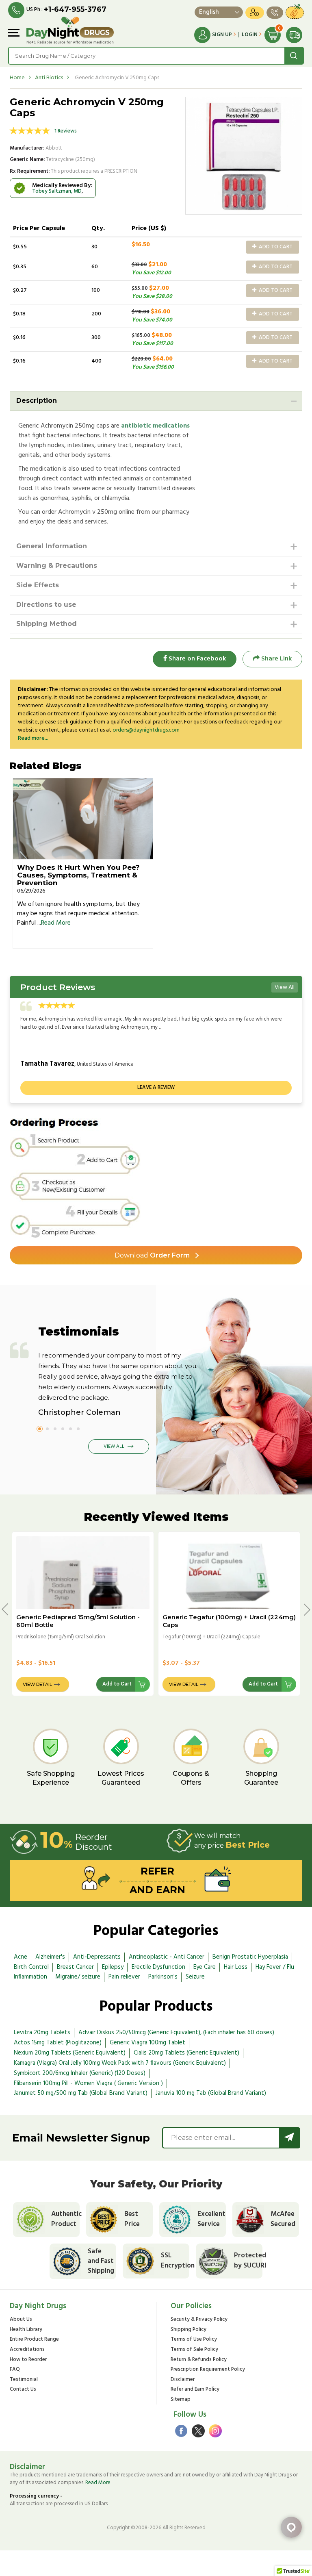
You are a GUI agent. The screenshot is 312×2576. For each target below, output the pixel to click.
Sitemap (181, 2400)
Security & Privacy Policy (199, 2320)
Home (17, 78)
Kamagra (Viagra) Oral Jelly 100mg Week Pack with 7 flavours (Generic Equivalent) (120, 2063)
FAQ (15, 2370)
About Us (21, 2320)
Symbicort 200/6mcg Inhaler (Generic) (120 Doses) (80, 2073)
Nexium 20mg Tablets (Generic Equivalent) (70, 2053)
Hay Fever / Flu (275, 1967)
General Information (52, 546)
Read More (56, 923)
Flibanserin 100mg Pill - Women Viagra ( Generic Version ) (88, 2083)
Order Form (152, 1255)
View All (285, 987)
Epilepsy (113, 1967)
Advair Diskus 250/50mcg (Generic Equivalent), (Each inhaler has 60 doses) (176, 2033)
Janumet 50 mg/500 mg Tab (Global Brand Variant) (81, 2093)
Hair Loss (236, 1967)
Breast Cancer (75, 1967)
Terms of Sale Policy (194, 2350)
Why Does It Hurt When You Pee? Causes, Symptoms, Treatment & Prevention (78, 875)
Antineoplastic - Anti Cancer (167, 1957)
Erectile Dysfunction (158, 1967)
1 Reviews (66, 131)
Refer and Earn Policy (195, 2390)
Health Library (26, 2330)
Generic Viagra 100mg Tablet (147, 2043)
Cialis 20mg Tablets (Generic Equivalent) (186, 2053)
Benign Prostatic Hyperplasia (250, 1957)
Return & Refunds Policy (199, 2360)
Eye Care (205, 1967)
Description (37, 401)
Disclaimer (183, 2380)
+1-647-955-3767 (75, 9)
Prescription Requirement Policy (208, 2370)
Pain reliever (124, 1977)
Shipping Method (47, 624)
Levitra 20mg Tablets (42, 2033)
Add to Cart (275, 247)
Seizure (195, 1977)
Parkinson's (163, 1977)
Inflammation (30, 1977)
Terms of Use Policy (194, 2340)
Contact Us (23, 2390)
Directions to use (46, 605)
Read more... (33, 738)
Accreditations (27, 2350)
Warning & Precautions (57, 566)
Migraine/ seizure (78, 1977)
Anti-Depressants (97, 1957)
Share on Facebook (196, 659)
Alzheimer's (50, 1957)
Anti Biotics (49, 78)
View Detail (37, 1684)
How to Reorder (28, 2360)
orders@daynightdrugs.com (146, 730)
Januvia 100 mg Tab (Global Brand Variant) (211, 2093)
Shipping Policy (188, 2330)
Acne (21, 1957)
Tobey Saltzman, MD (57, 191)
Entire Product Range (34, 2340)
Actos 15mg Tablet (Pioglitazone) (58, 2043)
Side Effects (38, 585)
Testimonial (24, 2380)
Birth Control (31, 1967)
